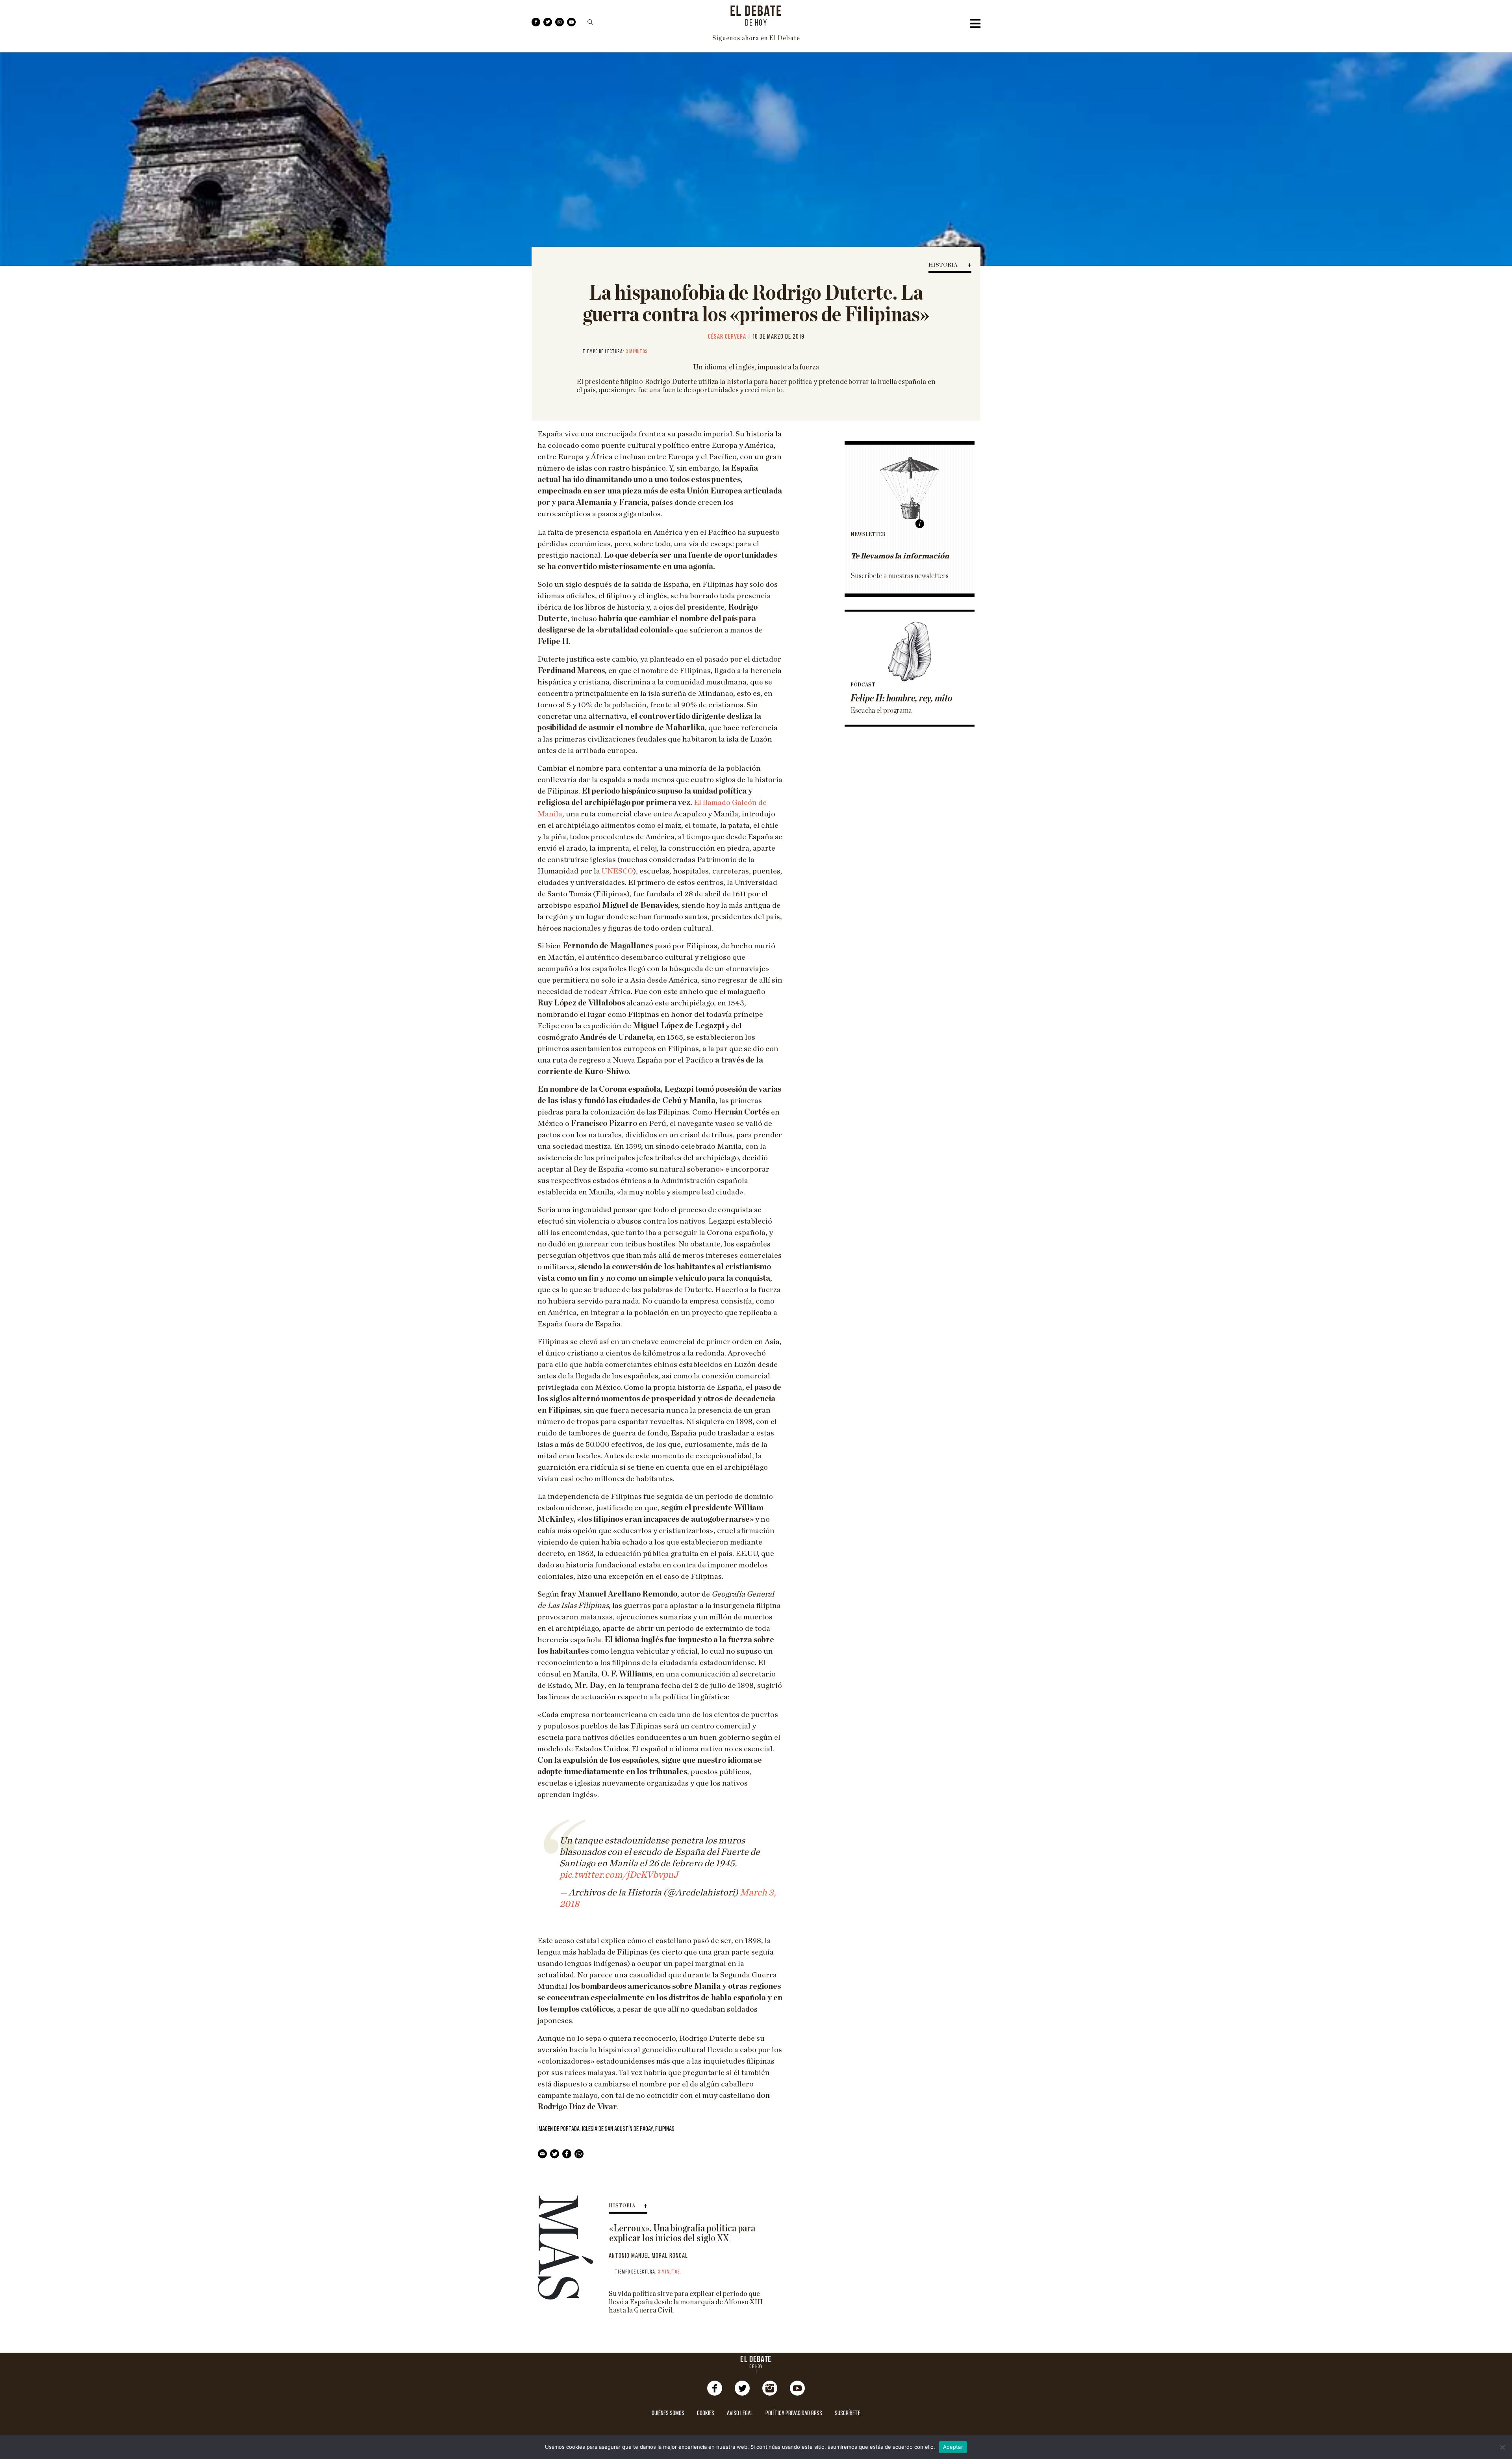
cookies (706, 2414)
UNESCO (617, 871)
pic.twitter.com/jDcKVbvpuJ (619, 1875)
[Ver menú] (975, 26)
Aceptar (953, 2447)
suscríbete (848, 2414)
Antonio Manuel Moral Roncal (648, 2256)
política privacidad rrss (794, 2414)
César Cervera (727, 337)
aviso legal (740, 2414)
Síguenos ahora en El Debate (756, 38)
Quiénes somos (668, 2414)
